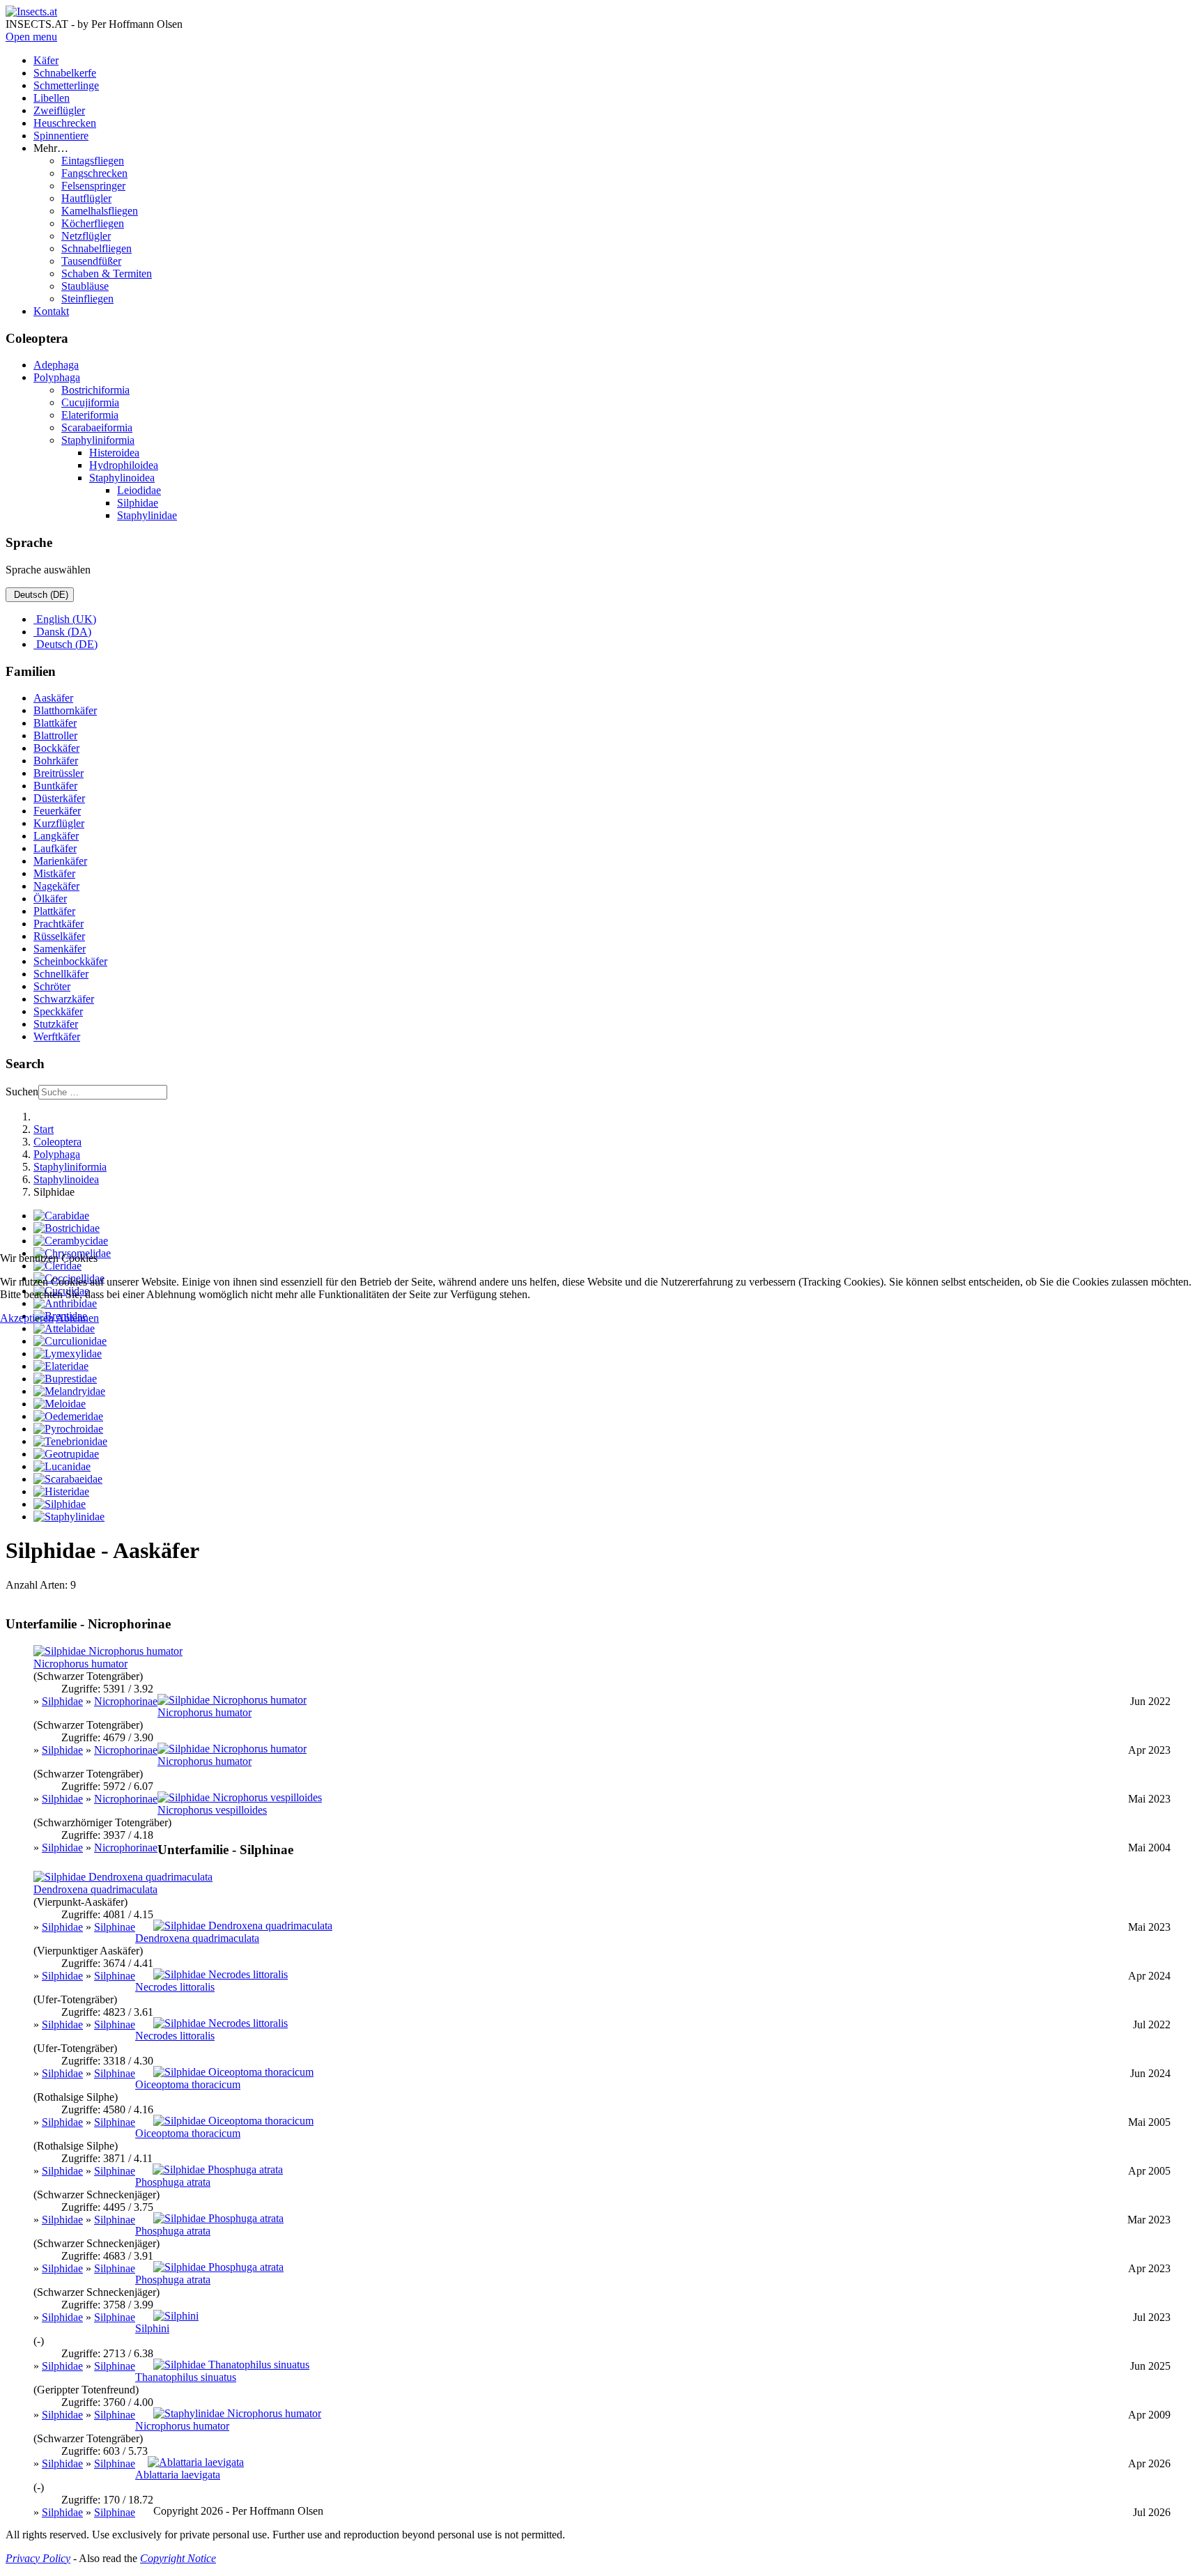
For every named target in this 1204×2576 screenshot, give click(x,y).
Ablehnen (77, 1318)
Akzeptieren (27, 1318)
